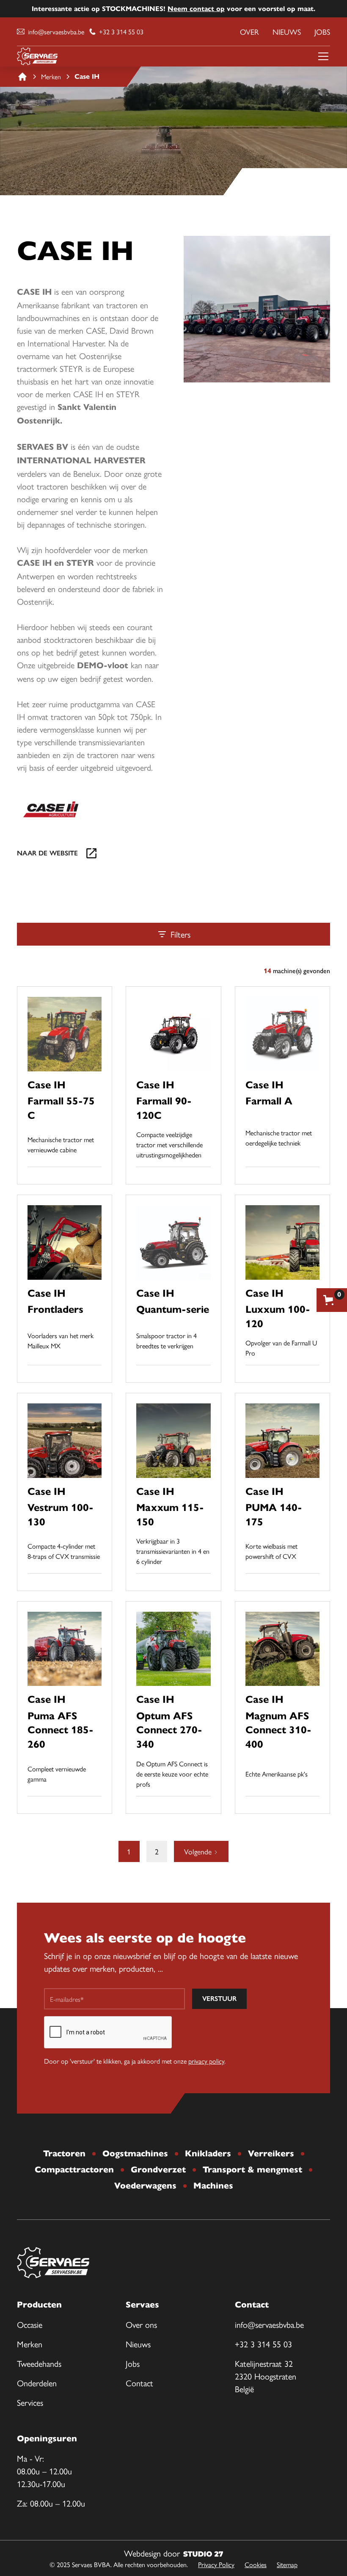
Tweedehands (39, 2363)
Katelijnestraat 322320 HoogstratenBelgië (266, 2376)
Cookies (256, 2564)
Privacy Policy (216, 2564)
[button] (322, 56)
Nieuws (287, 32)
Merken (30, 2344)
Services (30, 2402)
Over (249, 32)
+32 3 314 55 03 (263, 2344)
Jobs (322, 32)
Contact (139, 2383)
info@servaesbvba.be (269, 2324)
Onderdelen (37, 2383)
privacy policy (206, 2061)
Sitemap (287, 2564)
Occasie (30, 2324)
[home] (37, 56)
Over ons (141, 2324)
